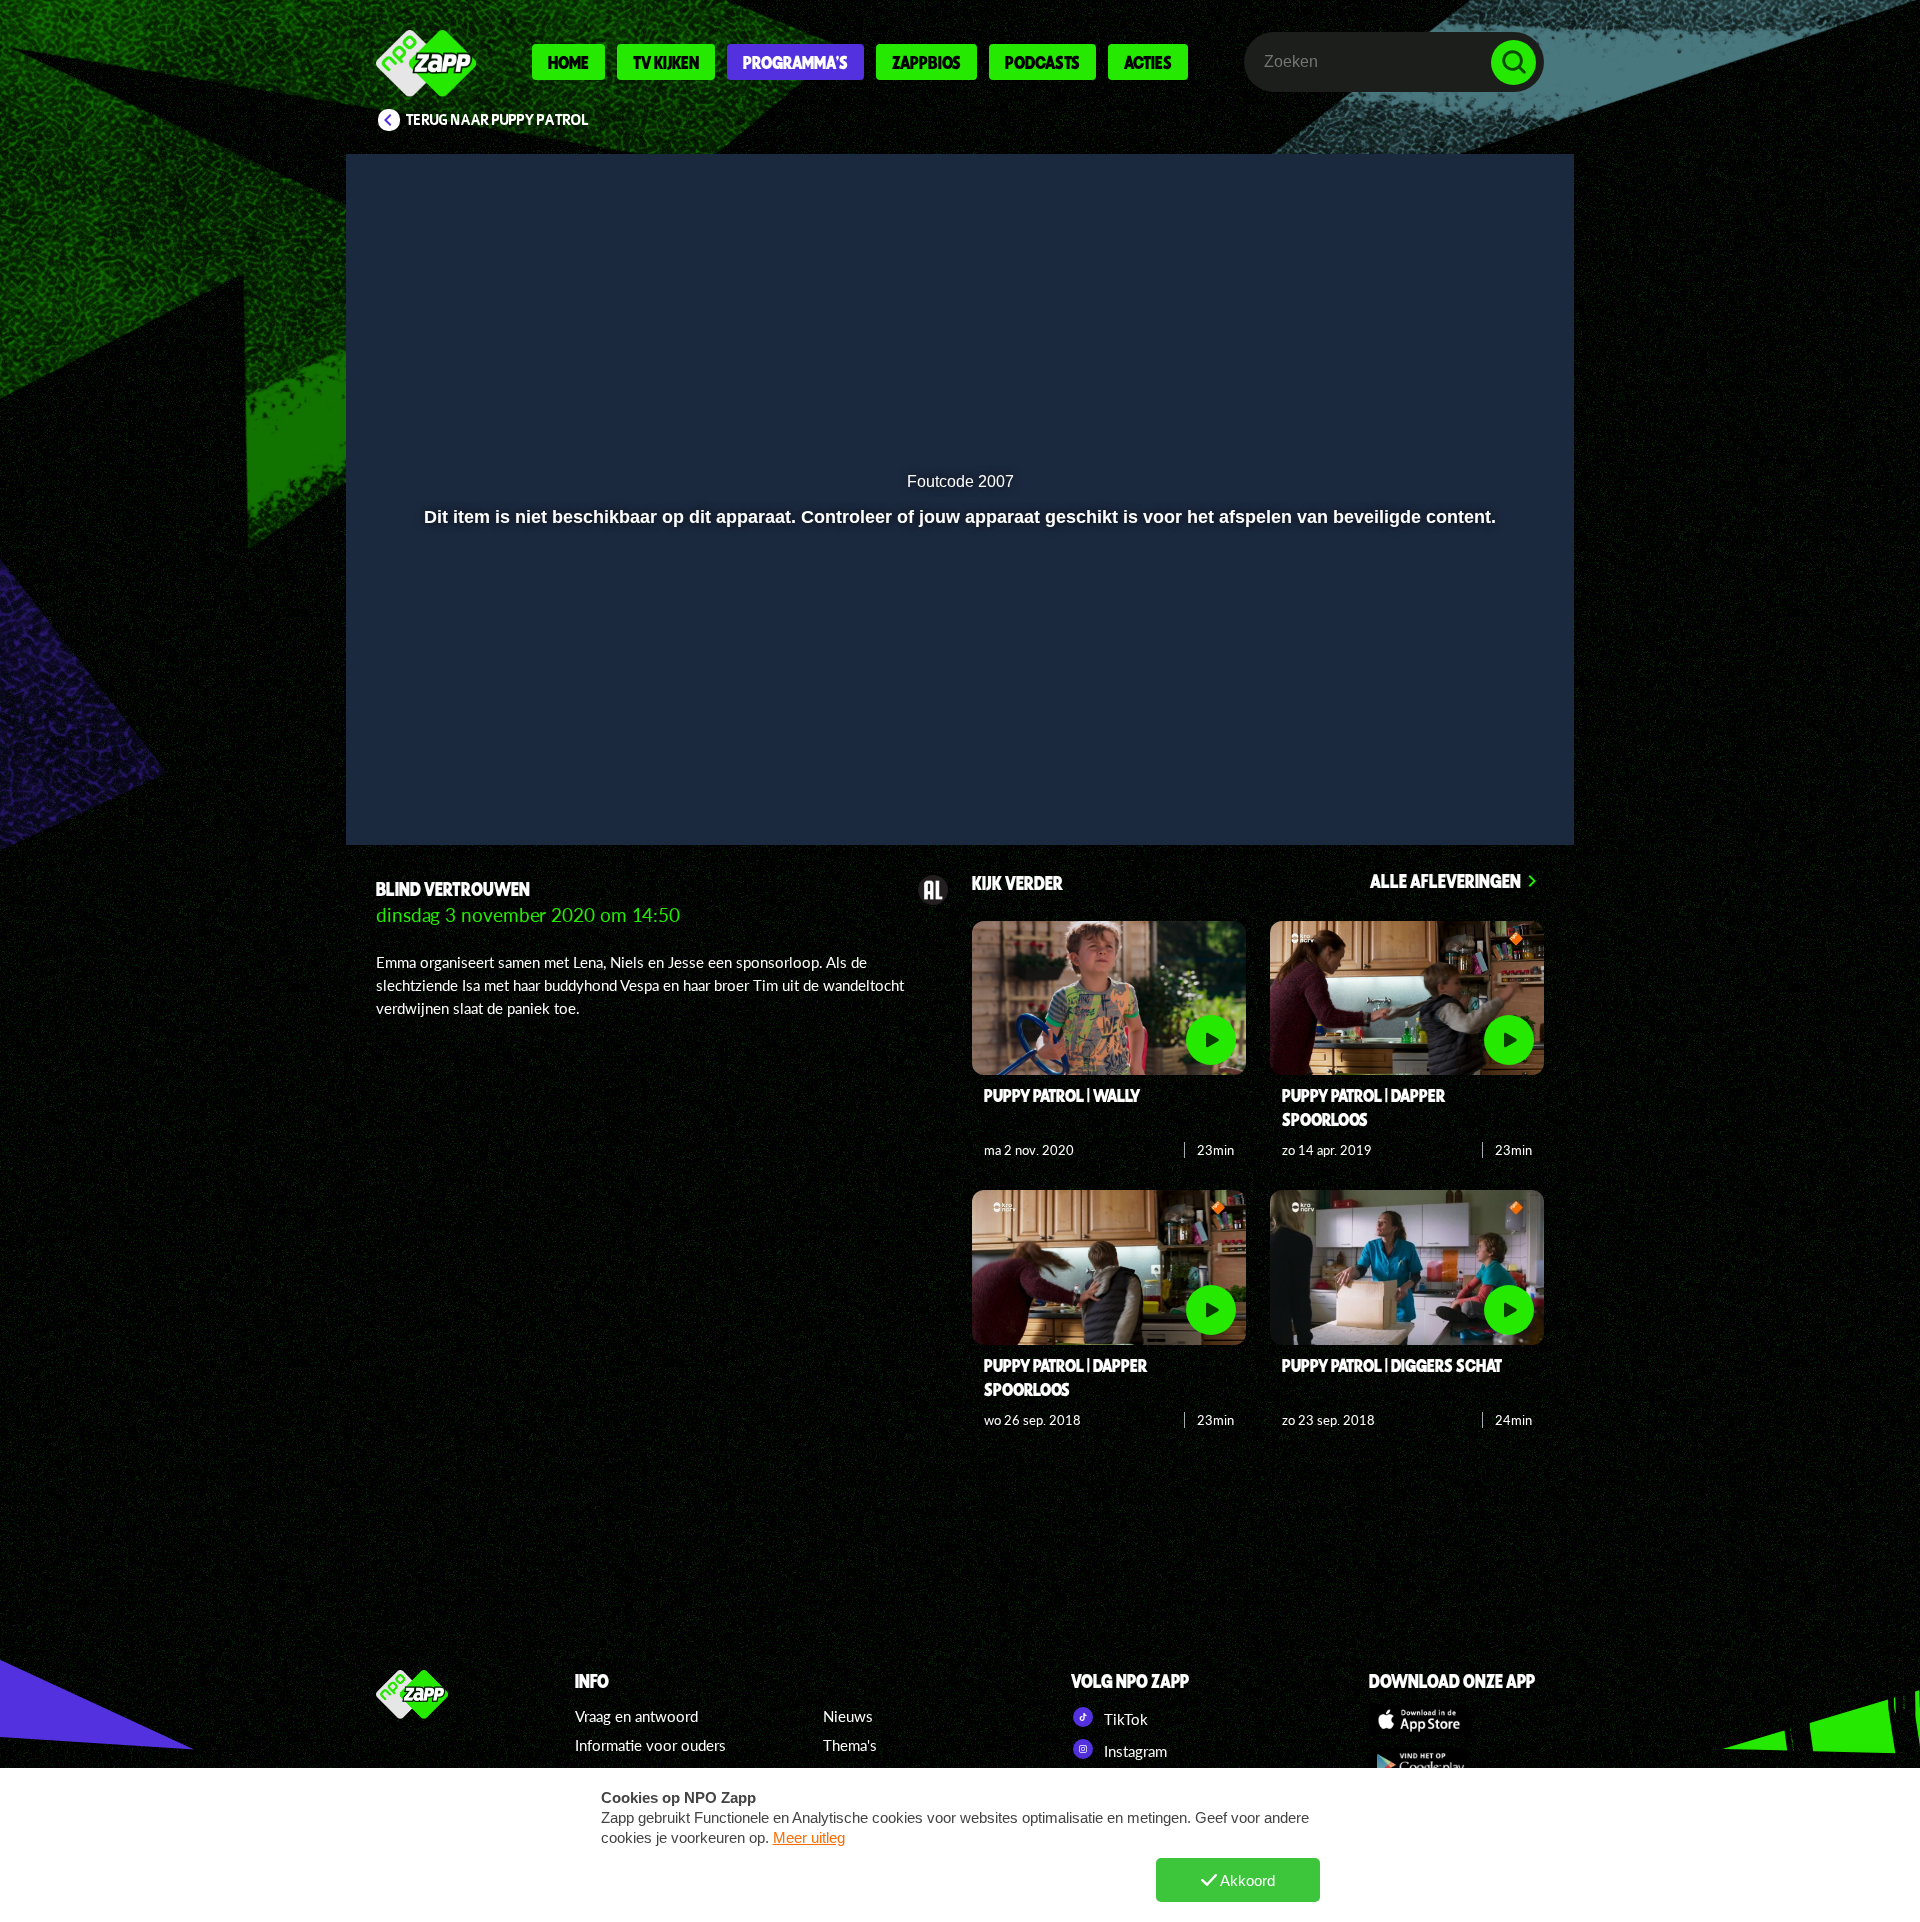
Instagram (1133, 1751)
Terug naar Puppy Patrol (497, 120)
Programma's (795, 62)
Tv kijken (666, 62)
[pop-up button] (1451, 777)
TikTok (1124, 1719)
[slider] (957, 735)
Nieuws (848, 1716)
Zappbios (926, 62)
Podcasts (1042, 62)
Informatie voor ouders (650, 1745)
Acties (1148, 62)
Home (568, 62)
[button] (426, 777)
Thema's (850, 1745)
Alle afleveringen (1445, 880)
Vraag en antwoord (636, 1716)
